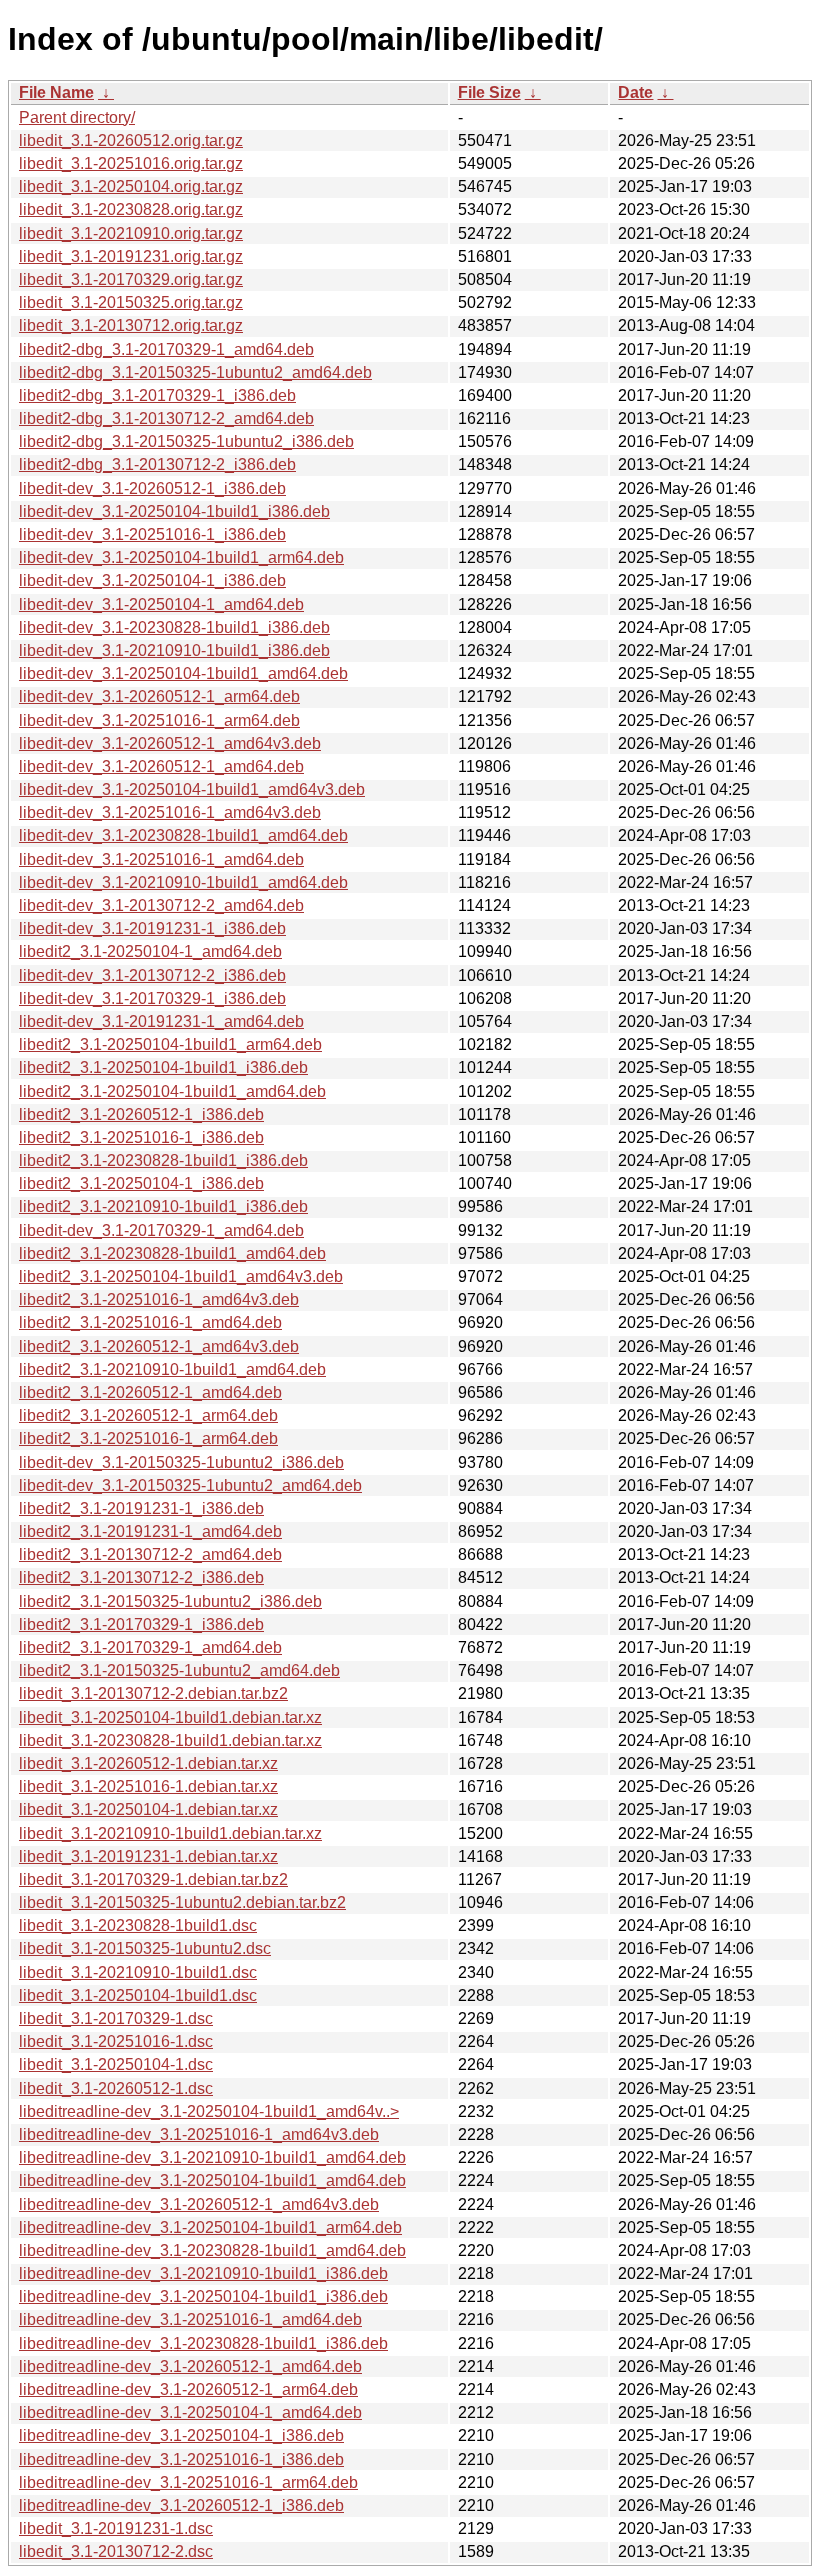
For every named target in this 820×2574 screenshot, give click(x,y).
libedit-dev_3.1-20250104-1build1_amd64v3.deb (192, 789)
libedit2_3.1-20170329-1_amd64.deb (150, 1647)
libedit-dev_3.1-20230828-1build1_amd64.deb (183, 835)
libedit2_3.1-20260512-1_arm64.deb (148, 1415)
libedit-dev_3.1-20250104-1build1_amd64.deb (183, 673)
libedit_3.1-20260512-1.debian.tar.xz (148, 1763)
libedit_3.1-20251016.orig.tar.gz (131, 163)
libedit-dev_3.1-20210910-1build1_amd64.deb (183, 882)
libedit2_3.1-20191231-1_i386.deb (141, 1508)
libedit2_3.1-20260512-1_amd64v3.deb (159, 1346)
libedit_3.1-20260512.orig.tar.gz (131, 140)
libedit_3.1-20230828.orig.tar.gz (131, 209)
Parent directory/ (77, 117)
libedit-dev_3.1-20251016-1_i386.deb (152, 534)
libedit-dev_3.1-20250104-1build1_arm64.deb (181, 557)
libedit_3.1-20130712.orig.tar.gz (131, 325)
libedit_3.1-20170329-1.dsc (116, 2018)
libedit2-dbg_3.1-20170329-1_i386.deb (157, 395)
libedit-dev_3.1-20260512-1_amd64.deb (161, 766)
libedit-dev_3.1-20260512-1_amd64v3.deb (170, 743)
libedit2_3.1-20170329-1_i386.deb (141, 1624)
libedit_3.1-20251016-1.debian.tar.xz (148, 1786)
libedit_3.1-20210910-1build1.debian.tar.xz (170, 1833)
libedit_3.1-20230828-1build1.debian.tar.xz (170, 1740)
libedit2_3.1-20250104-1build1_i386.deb (163, 1067)
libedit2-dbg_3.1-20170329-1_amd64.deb (166, 349)
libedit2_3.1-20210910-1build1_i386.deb (163, 1206)
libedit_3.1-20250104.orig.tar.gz (131, 186)
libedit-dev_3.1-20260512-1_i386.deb (152, 488)
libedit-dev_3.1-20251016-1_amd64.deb (161, 859)
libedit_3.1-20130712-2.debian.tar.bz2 (153, 1693)
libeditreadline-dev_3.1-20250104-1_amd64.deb (190, 2412)
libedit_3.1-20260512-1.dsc (116, 2088)
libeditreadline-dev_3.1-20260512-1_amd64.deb (190, 2366)
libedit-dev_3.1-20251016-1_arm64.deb (159, 720)
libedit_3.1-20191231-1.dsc (116, 2528)
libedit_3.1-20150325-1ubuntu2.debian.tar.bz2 (182, 1902)
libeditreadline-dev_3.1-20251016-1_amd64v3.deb (199, 2134)
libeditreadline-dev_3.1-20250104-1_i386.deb (181, 2435)
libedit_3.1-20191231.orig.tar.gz (131, 256)
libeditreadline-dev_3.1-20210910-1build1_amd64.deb (212, 2157)
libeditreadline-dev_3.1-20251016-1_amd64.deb (190, 2319)
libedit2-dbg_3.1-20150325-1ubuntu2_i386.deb (186, 441)
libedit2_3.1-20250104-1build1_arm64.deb (170, 1044)
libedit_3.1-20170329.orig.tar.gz (131, 279)
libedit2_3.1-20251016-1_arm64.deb (148, 1438)
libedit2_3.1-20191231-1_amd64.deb (150, 1531)
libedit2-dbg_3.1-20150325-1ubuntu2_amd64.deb (195, 372)
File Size (489, 92)
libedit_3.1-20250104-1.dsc (116, 2064)
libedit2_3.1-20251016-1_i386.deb (141, 1137)
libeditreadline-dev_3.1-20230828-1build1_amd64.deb (212, 2250)
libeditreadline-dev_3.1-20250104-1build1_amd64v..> (209, 2111)
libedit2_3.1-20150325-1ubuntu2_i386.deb (170, 1601)
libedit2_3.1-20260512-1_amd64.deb (150, 1392)
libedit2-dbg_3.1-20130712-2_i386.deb (157, 464)
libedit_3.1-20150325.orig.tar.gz (131, 302)
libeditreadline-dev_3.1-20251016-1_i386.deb (181, 2459)
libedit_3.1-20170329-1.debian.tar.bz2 (153, 1879)
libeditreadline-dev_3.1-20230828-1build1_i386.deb (203, 2343)
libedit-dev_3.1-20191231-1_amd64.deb (161, 1021)
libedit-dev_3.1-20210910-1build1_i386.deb (174, 650)
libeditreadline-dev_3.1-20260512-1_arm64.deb (188, 2389)
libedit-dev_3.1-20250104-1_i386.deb (152, 580)
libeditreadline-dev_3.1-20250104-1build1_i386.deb (203, 2296)
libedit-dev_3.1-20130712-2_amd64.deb (161, 905)
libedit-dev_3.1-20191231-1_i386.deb (152, 928)
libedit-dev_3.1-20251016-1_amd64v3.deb (170, 812)
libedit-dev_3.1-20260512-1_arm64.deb (159, 696)
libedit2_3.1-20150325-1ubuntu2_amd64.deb (179, 1670)
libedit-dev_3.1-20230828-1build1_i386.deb (174, 627)
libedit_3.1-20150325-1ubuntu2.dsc (145, 1948)
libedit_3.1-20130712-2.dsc (116, 2551)
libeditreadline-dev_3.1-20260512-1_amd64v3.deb (199, 2204)
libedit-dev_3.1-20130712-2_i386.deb (152, 975)
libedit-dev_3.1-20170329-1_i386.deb (152, 998)
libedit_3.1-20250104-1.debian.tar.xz (148, 1809)
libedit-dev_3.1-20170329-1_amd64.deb (161, 1230)
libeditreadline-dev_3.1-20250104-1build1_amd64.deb (212, 2180)
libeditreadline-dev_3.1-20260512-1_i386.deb (181, 2505)
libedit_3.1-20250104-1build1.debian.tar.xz (170, 1717)
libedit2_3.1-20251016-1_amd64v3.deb (159, 1299)
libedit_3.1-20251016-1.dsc (116, 2041)
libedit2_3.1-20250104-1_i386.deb (141, 1183)
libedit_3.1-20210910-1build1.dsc (138, 1972)
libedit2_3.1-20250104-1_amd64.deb (150, 951)
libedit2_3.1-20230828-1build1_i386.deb (163, 1160)
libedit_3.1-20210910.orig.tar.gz (131, 233)
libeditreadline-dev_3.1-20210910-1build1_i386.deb (203, 2273)
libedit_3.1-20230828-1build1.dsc (138, 1925)
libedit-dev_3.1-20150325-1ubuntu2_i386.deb (181, 1462)
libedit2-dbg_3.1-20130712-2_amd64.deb (166, 418)
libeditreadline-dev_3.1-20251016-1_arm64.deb (188, 2482)
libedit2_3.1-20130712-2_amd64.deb (150, 1554)
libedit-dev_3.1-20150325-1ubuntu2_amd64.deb (190, 1485)
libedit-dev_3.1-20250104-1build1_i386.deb (174, 511)
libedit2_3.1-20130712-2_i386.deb (141, 1577)
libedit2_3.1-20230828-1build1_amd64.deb (172, 1253)
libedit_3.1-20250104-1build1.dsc (138, 1995)
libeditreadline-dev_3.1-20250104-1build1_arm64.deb (210, 2227)
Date (635, 92)
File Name (56, 92)
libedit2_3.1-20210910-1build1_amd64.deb (172, 1369)
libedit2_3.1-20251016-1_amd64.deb (150, 1322)
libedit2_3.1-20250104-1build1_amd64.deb (172, 1091)
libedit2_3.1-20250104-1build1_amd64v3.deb (181, 1276)
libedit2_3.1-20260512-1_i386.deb (141, 1114)
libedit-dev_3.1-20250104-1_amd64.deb (161, 604)
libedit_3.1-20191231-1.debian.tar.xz (148, 1856)
